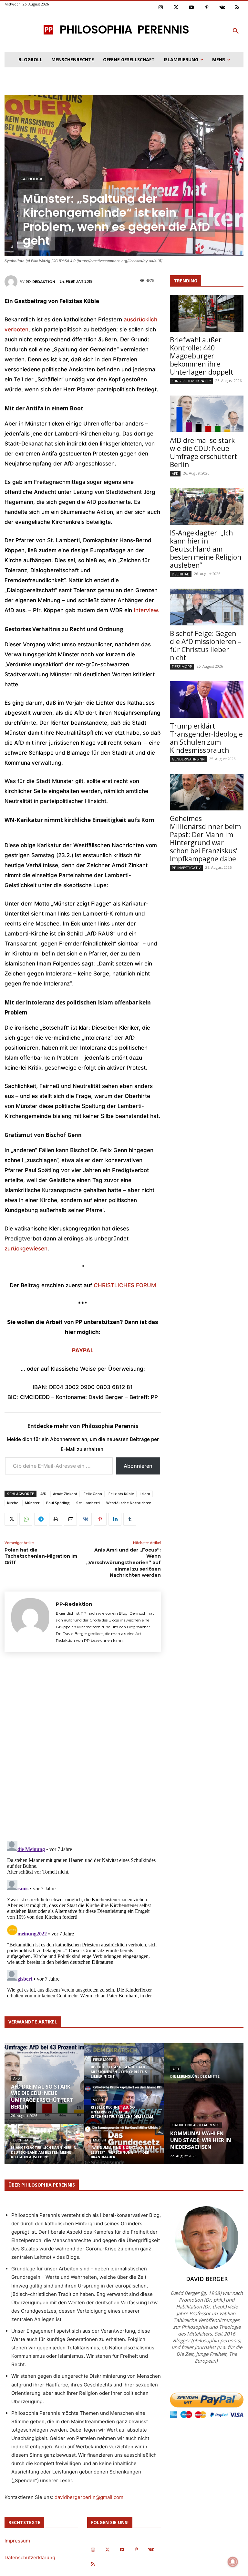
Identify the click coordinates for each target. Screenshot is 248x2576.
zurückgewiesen (26, 1249)
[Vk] (222, 8)
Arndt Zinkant (65, 1494)
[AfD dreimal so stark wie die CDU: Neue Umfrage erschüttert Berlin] (207, 414)
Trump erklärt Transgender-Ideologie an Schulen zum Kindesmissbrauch (206, 738)
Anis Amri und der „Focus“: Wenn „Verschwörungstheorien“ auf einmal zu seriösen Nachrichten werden (124, 1562)
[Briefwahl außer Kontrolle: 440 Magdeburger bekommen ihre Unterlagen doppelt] (207, 313)
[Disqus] (83, 1745)
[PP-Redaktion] (12, 282)
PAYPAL (83, 1350)
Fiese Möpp (182, 666)
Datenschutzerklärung (30, 2557)
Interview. (146, 610)
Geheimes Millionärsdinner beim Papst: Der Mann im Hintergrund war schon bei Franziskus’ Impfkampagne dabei (205, 839)
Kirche (13, 1503)
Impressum (17, 2541)
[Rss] (238, 8)
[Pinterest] (207, 8)
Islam (145, 1494)
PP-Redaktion (40, 282)
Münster (32, 1503)
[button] (236, 31)
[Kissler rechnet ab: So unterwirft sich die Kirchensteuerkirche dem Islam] (124, 2108)
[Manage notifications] (233, 2562)
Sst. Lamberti (88, 1503)
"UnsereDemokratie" (191, 381)
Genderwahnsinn (188, 759)
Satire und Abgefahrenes (196, 2125)
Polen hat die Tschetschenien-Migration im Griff (41, 1556)
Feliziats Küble (121, 1494)
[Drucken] (56, 1519)
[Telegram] (41, 1519)
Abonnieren (138, 1466)
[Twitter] (176, 8)
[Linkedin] (115, 1519)
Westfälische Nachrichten (129, 1503)
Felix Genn (93, 1494)
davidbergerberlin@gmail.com (89, 2497)
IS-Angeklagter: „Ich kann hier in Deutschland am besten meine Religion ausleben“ (206, 549)
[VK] (85, 1519)
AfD (43, 1494)
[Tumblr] (130, 1519)
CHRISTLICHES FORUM (125, 1285)
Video (98, 2100)
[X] (11, 1519)
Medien (99, 2140)
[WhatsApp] (26, 1519)
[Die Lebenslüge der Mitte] (204, 2068)
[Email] (70, 1519)
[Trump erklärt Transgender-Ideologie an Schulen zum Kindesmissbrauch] (207, 700)
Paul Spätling (58, 1503)
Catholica (31, 179)
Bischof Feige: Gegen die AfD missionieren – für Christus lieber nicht (206, 646)
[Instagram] (161, 8)
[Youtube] (191, 8)
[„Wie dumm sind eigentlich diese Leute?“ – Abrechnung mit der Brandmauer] (124, 2148)
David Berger (207, 2279)
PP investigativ (186, 868)
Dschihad (181, 574)
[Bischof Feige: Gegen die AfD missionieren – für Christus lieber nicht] (207, 607)
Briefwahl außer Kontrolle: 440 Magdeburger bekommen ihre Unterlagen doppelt (202, 356)
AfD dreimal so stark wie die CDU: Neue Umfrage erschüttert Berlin (204, 452)
